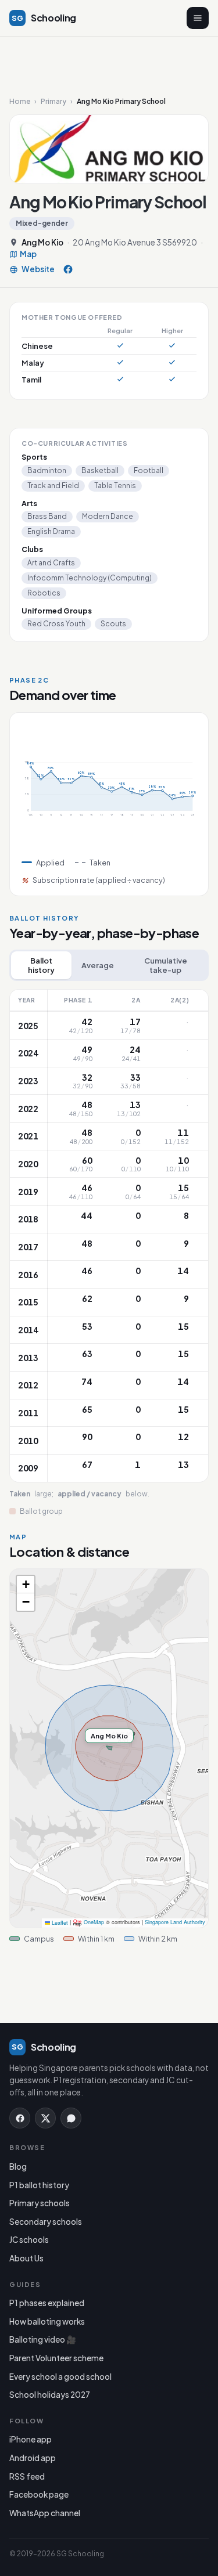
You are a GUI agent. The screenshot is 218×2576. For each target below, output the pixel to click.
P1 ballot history (39, 2185)
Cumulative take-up (166, 965)
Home (20, 102)
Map (28, 254)
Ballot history (41, 965)
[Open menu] (198, 18)
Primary (53, 102)
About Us (26, 2258)
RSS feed (27, 2476)
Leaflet (59, 1923)
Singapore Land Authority (175, 1923)
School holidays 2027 (50, 2395)
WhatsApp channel (45, 2513)
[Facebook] (68, 269)
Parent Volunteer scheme (56, 2358)
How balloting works (47, 2321)
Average (98, 965)
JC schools (29, 2240)
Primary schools (40, 2203)
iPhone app (31, 2439)
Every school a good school (60, 2377)
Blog (18, 2166)
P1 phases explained (47, 2303)
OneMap (94, 1923)
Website (38, 270)
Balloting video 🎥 (43, 2339)
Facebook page (39, 2494)
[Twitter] (45, 2118)
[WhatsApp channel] (71, 2118)
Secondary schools (46, 2222)
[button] (26, 1585)
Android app (33, 2458)
